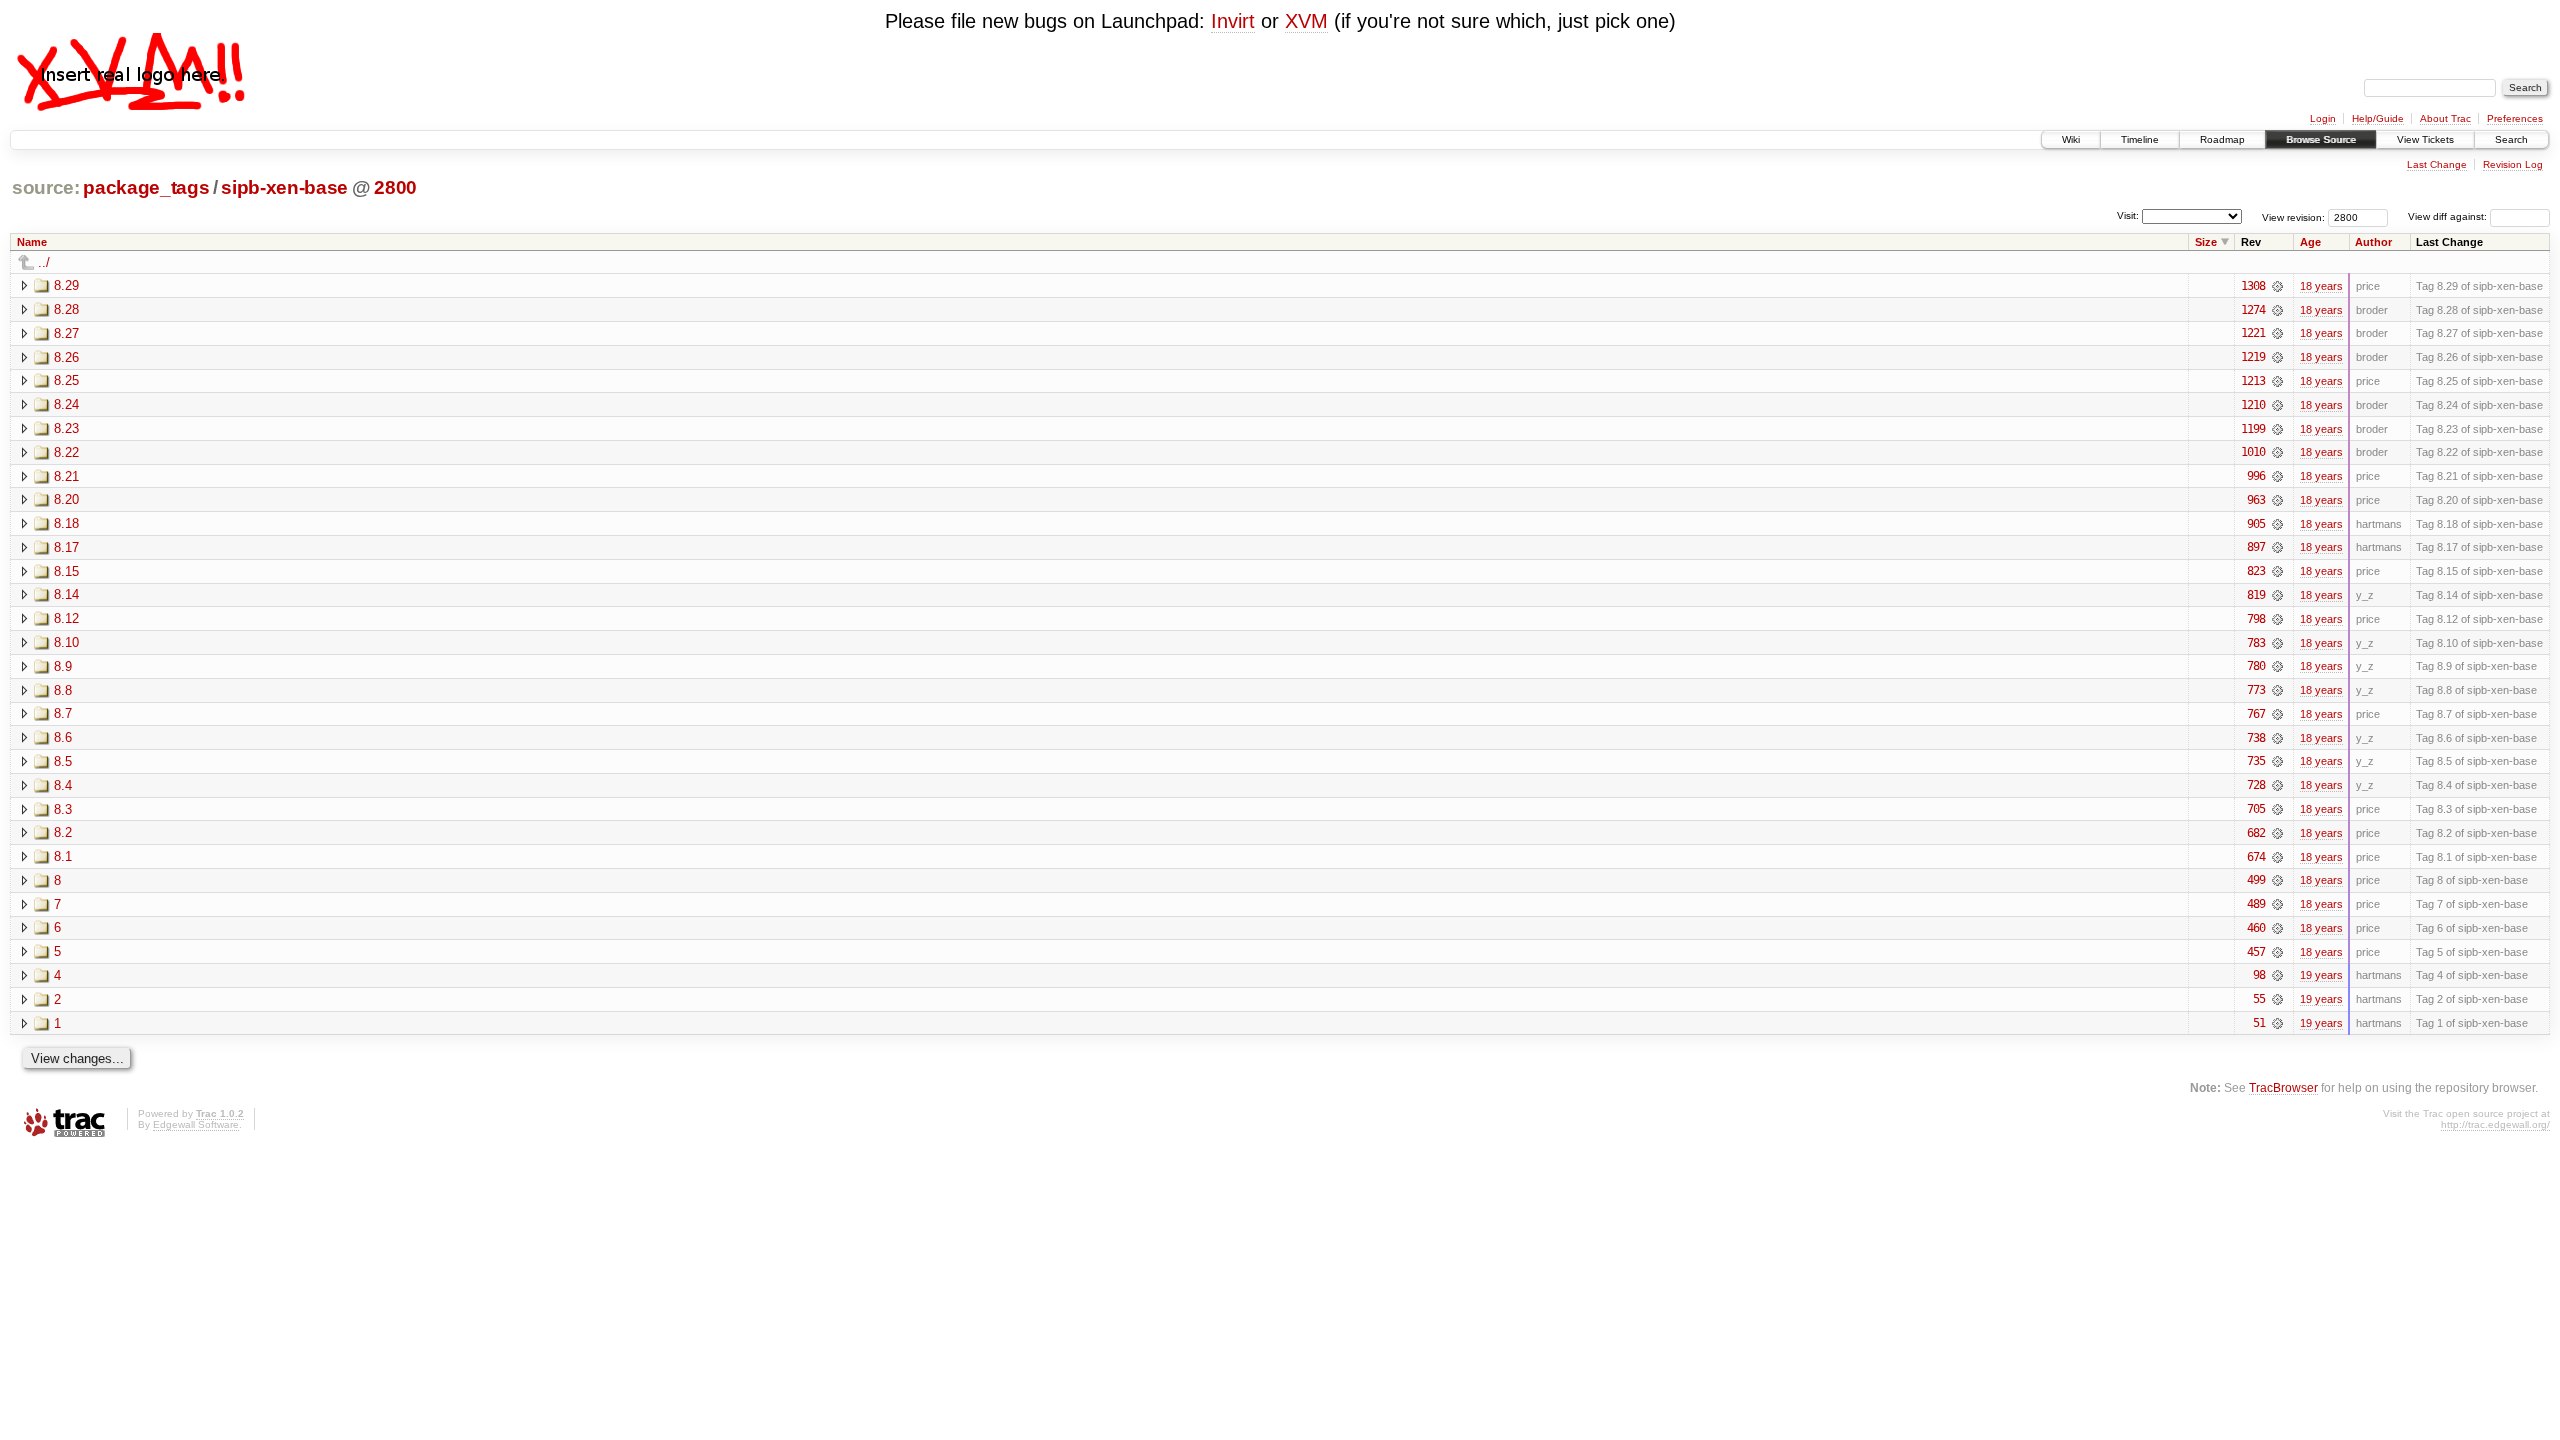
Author (2373, 242)
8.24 (66, 404)
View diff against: (2449, 216)
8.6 (63, 737)
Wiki (2071, 139)
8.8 (63, 690)
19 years (2321, 975)
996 (2256, 476)
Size (2206, 242)
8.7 (63, 713)
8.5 (63, 761)
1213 (2253, 381)
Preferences (2515, 118)
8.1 (63, 856)
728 (2256, 785)
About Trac (2445, 118)
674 (2256, 857)
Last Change (2437, 164)
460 (2256, 928)
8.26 (66, 357)
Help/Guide (2378, 118)
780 (2256, 666)
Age (2310, 242)
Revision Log (2513, 164)
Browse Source (2321, 139)
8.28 (66, 309)
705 (2256, 809)
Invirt (1233, 21)
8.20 (66, 499)
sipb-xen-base (284, 187)
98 (2259, 975)
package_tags (146, 187)
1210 (2253, 405)
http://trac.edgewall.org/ (2495, 1124)
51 (2259, 1023)
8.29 (66, 285)
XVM (1306, 21)
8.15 (66, 571)
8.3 (63, 809)
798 (2256, 619)
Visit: (2128, 215)
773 (2256, 690)
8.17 (66, 547)
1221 (2253, 333)
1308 (2253, 286)
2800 (395, 187)
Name (32, 242)
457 (2256, 952)
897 (2256, 547)
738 (2256, 738)
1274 (2253, 310)
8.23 (66, 428)
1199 (2253, 429)
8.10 (66, 642)
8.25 (66, 380)
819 (2256, 595)
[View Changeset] (2277, 286)
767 (2256, 714)
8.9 (63, 666)
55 (2259, 999)
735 (2256, 761)
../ (44, 262)
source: (46, 187)
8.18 (66, 523)
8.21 (66, 476)
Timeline (2140, 139)
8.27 (66, 333)
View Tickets (2425, 139)
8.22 (66, 452)
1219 (2253, 357)
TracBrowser (2283, 1087)
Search (2511, 139)
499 (2256, 880)
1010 (2253, 452)
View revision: (2293, 216)
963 (2256, 500)
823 (2256, 571)
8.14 (66, 594)
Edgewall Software (196, 1124)
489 (2256, 904)
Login (2323, 118)
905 (2256, 524)
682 (2256, 833)
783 (2256, 643)
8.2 (63, 832)
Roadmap (2222, 139)
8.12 (66, 618)
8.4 (63, 785)
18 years (2321, 286)
